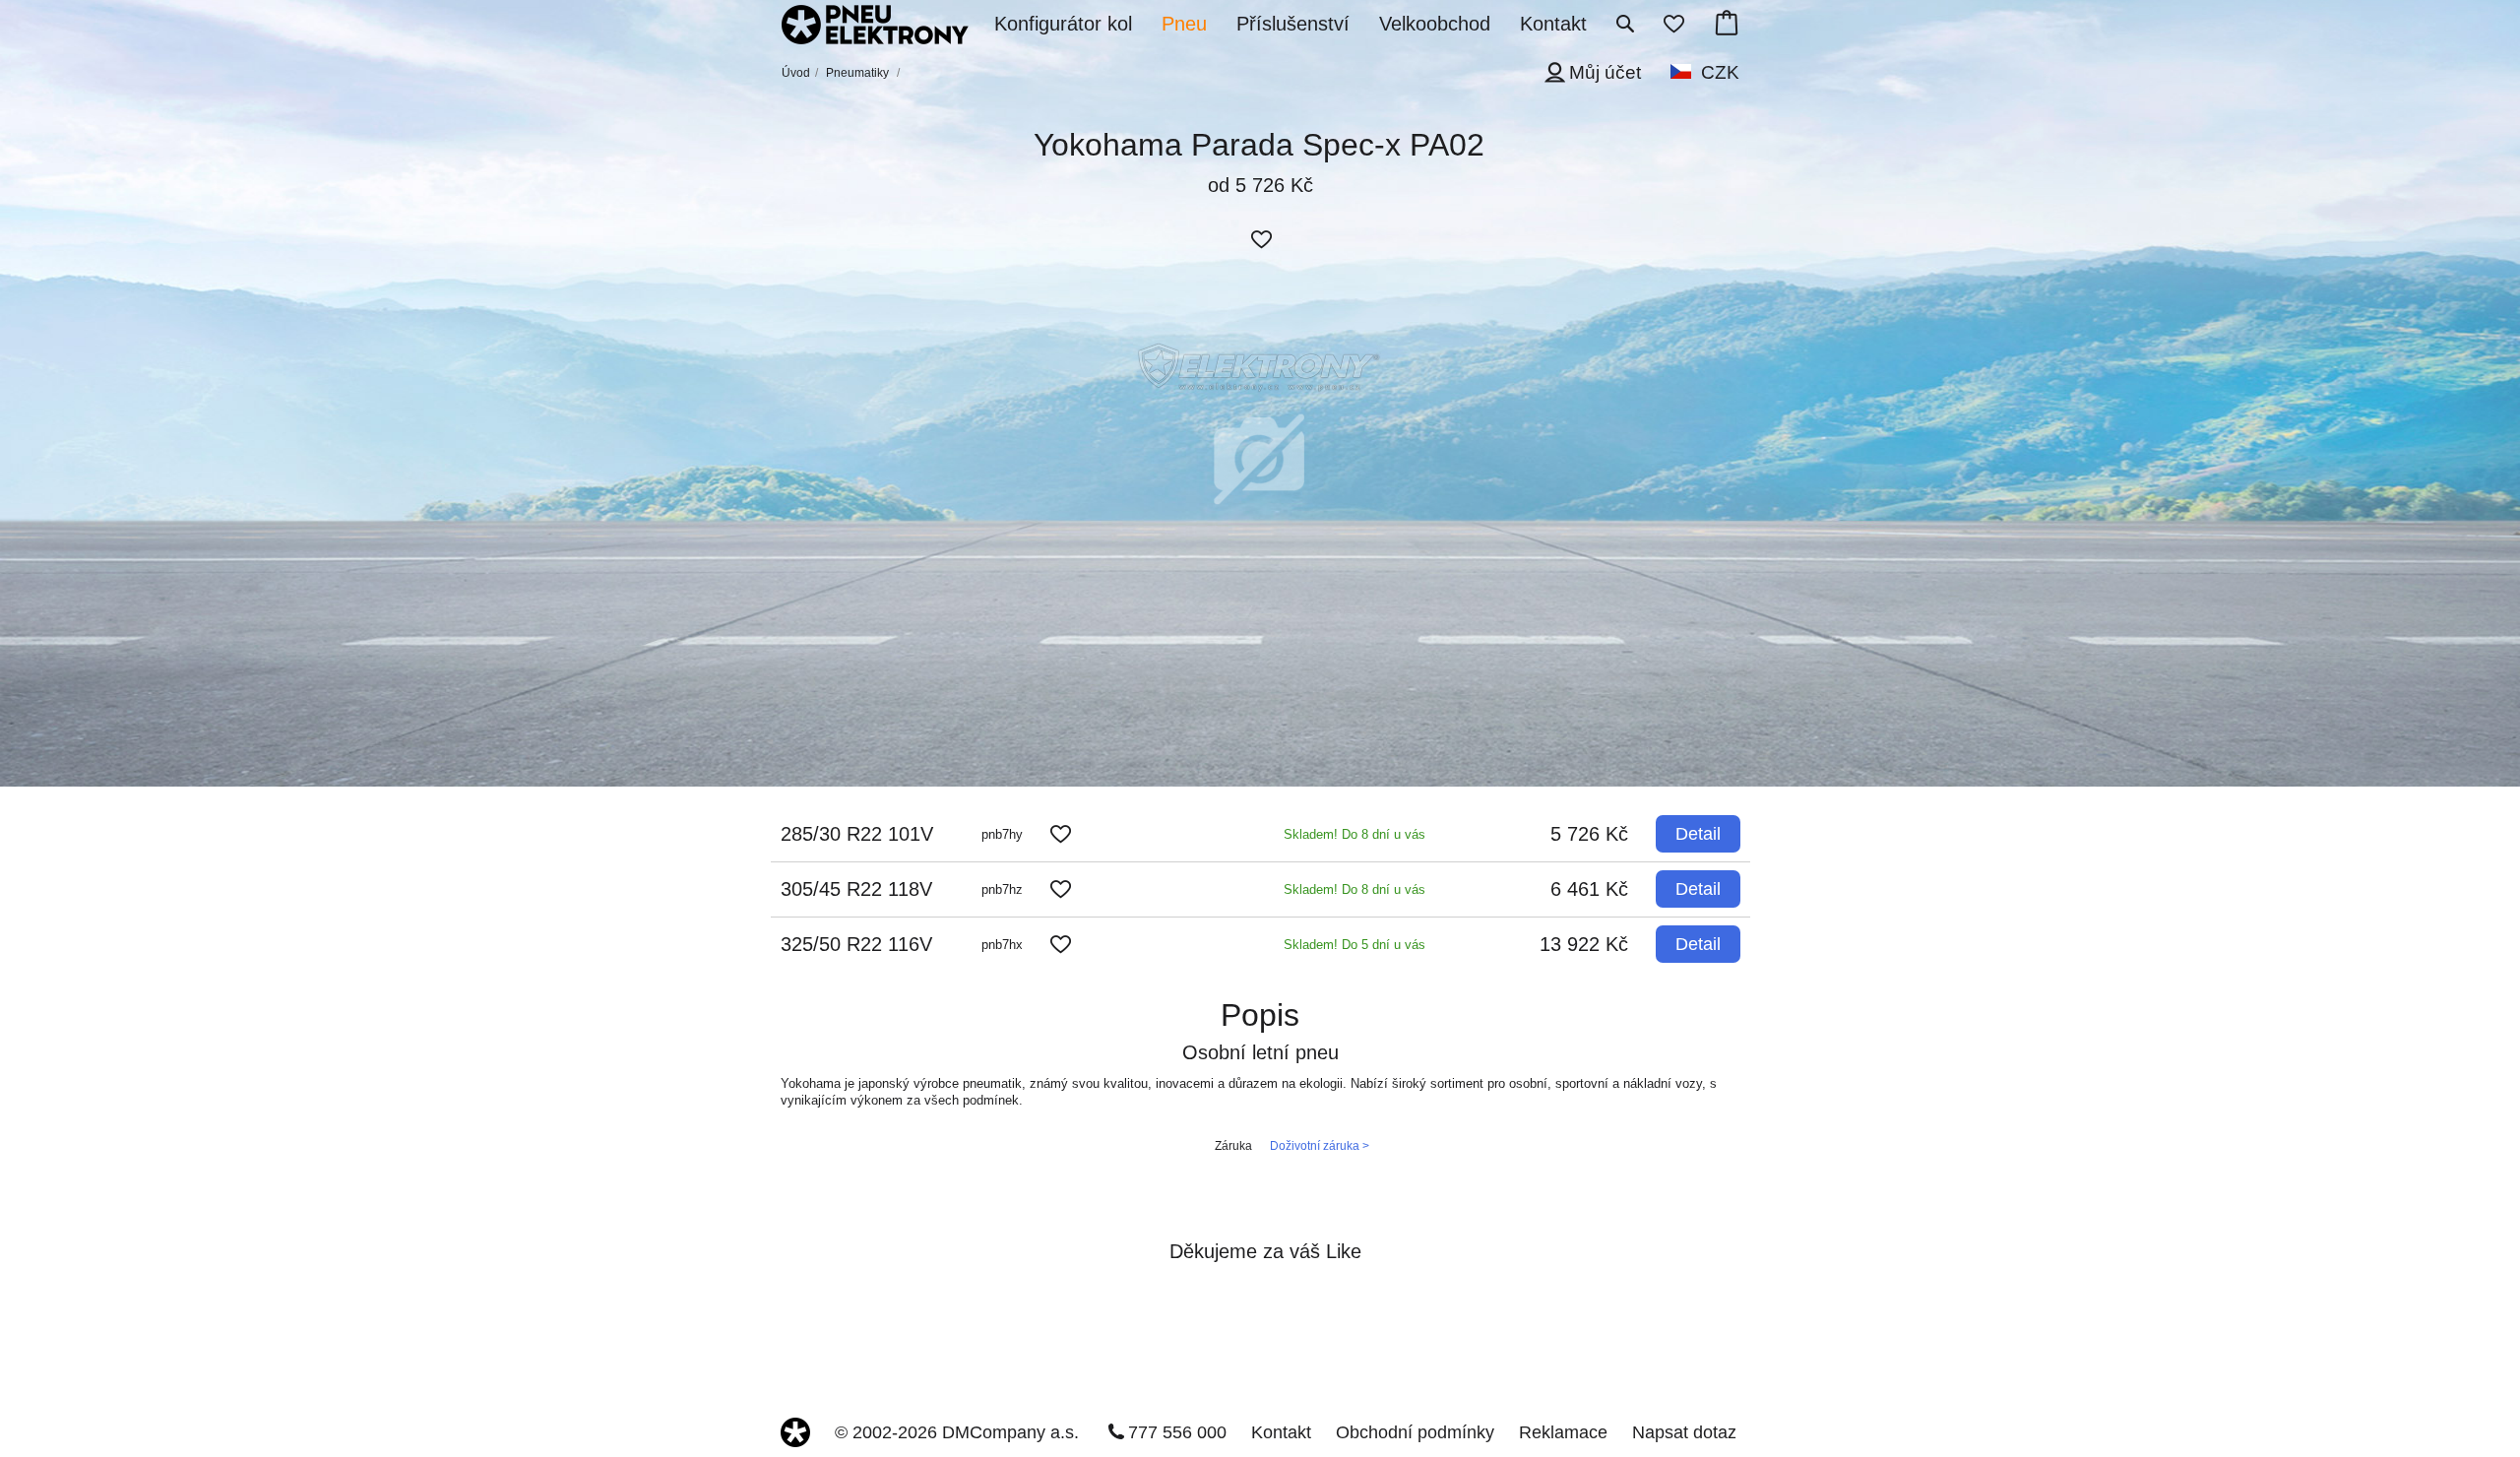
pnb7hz (1002, 889)
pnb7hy (1002, 834)
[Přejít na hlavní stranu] (875, 27)
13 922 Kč (1584, 944)
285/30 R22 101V (857, 834)
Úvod (796, 73)
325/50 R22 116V (856, 944)
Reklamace (1563, 1432)
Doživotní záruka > (1320, 1146)
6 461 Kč (1589, 889)
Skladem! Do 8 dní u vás (1354, 834)
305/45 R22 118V (856, 889)
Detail (1698, 834)
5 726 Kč (1589, 834)
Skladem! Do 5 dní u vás (1354, 945)
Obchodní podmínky (1415, 1432)
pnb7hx (1002, 945)
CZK (1720, 72)
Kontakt (1281, 1432)
